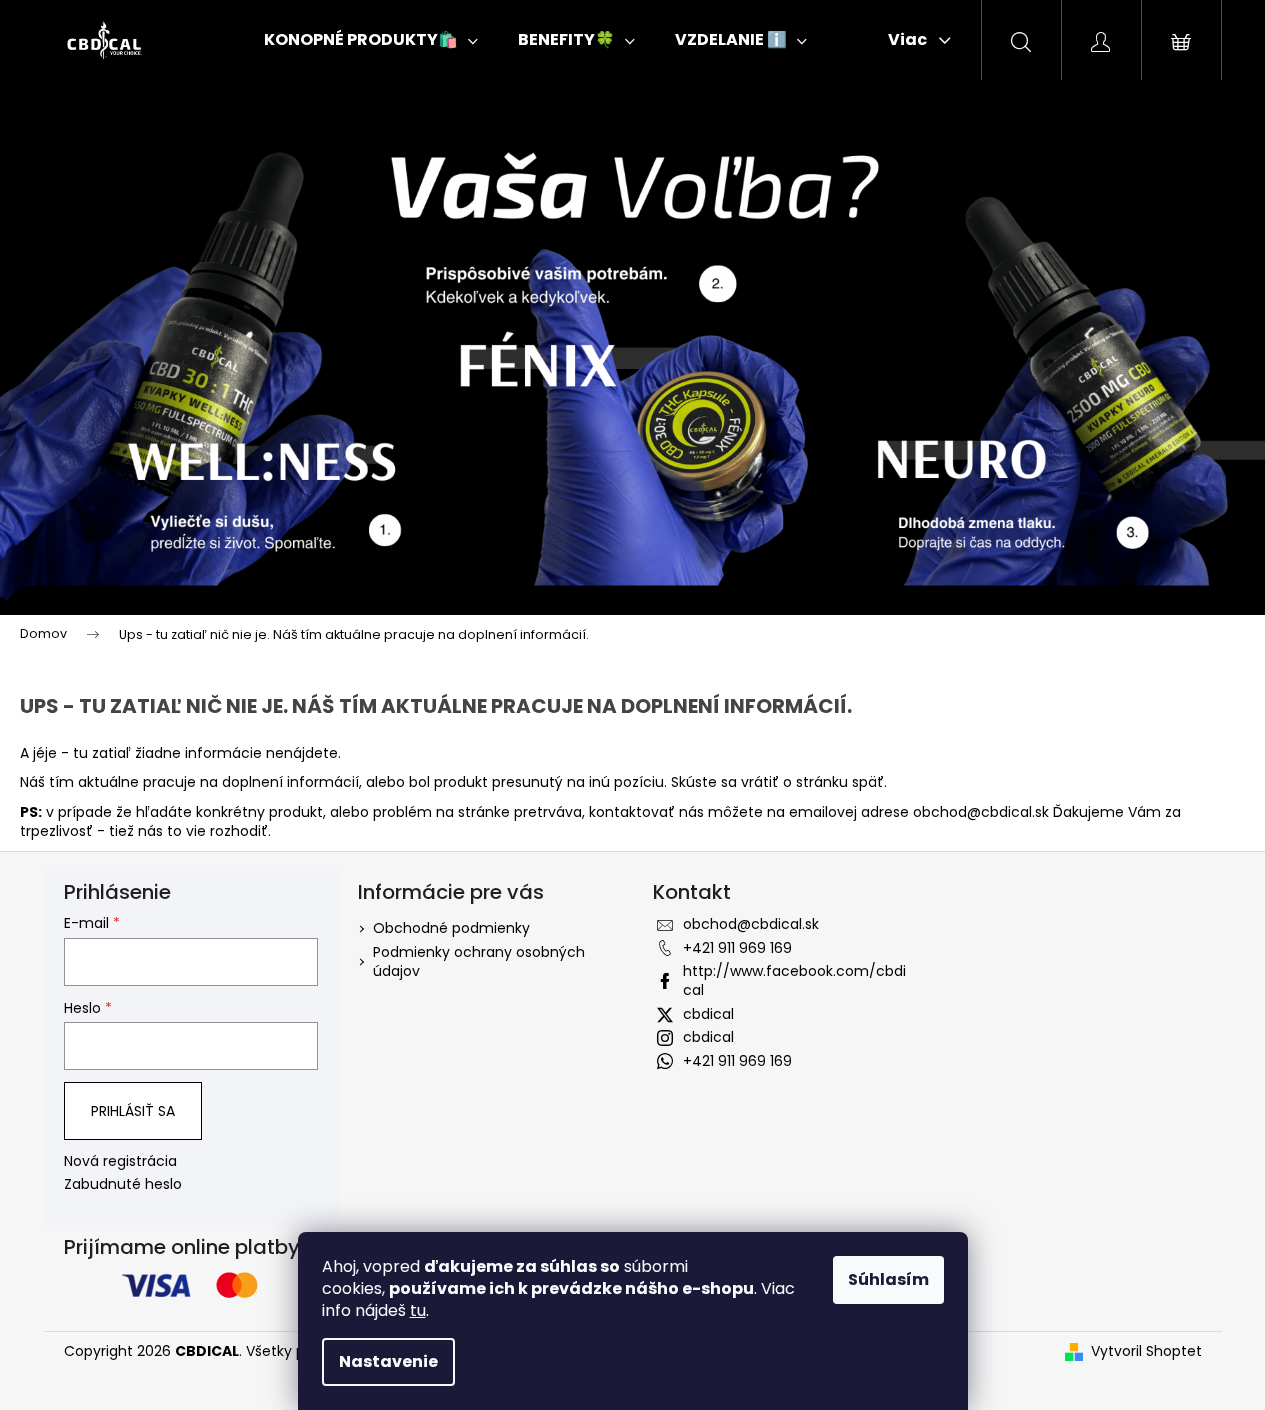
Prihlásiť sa (133, 1111)
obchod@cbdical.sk (981, 812)
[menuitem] (371, 40)
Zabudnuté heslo (123, 1184)
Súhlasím (888, 1279)
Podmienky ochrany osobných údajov (479, 961)
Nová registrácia (120, 1161)
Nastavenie (388, 1361)
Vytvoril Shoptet (1146, 1351)
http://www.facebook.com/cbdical (794, 980)
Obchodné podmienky (451, 928)
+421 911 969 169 (737, 948)
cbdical (708, 1014)
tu (418, 1310)
